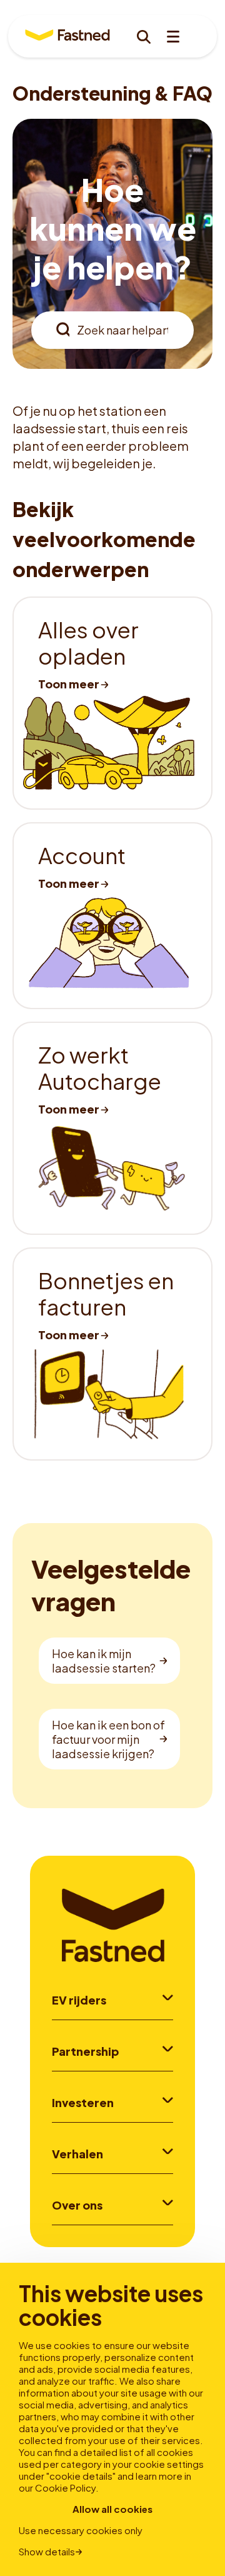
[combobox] (112, 330)
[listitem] (112, 703)
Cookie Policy (65, 2488)
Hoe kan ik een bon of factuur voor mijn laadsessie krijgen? (108, 1739)
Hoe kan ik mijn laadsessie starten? (104, 1661)
